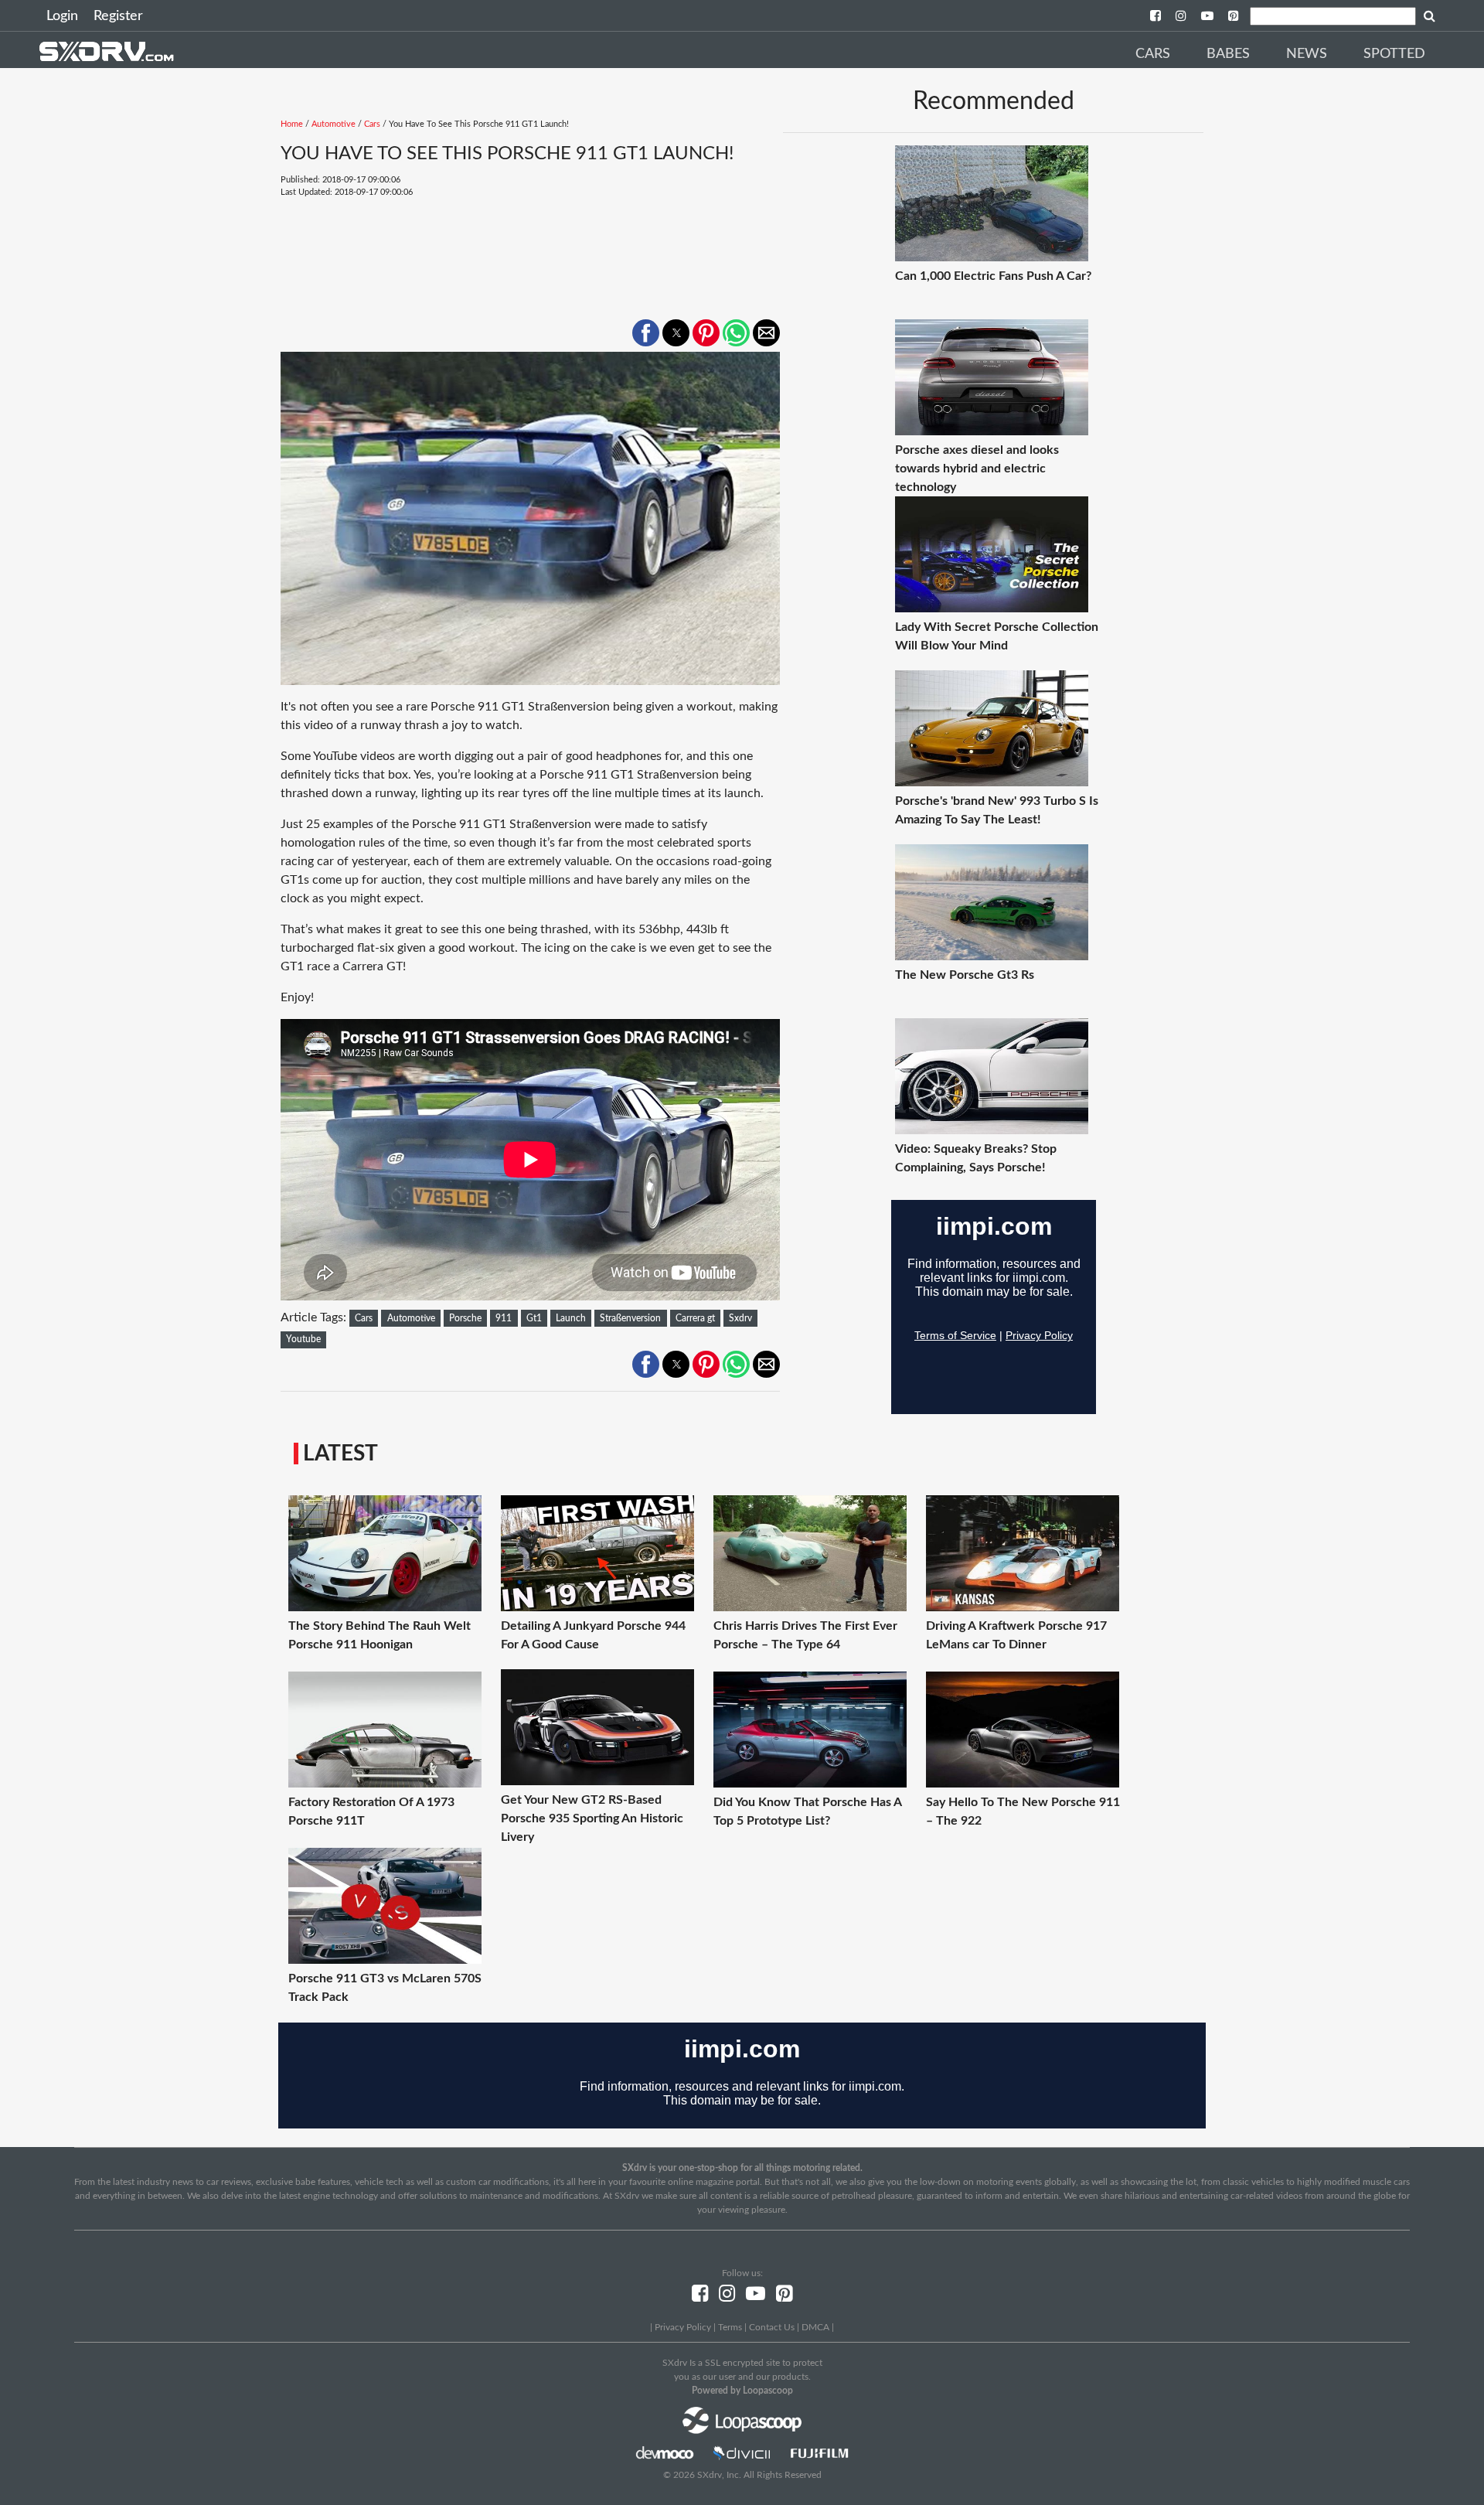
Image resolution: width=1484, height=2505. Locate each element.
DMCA (815, 2327)
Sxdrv (740, 1318)
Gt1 (534, 1318)
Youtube (303, 1339)
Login (62, 16)
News (1307, 54)
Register (118, 16)
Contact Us (772, 2327)
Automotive (334, 124)
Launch (571, 1318)
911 (504, 1318)
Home (292, 124)
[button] (646, 333)
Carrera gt (695, 1318)
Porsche (465, 1318)
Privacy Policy (683, 2327)
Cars (1153, 54)
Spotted (1394, 54)
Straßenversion (630, 1318)
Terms (730, 2327)
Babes (1228, 54)
